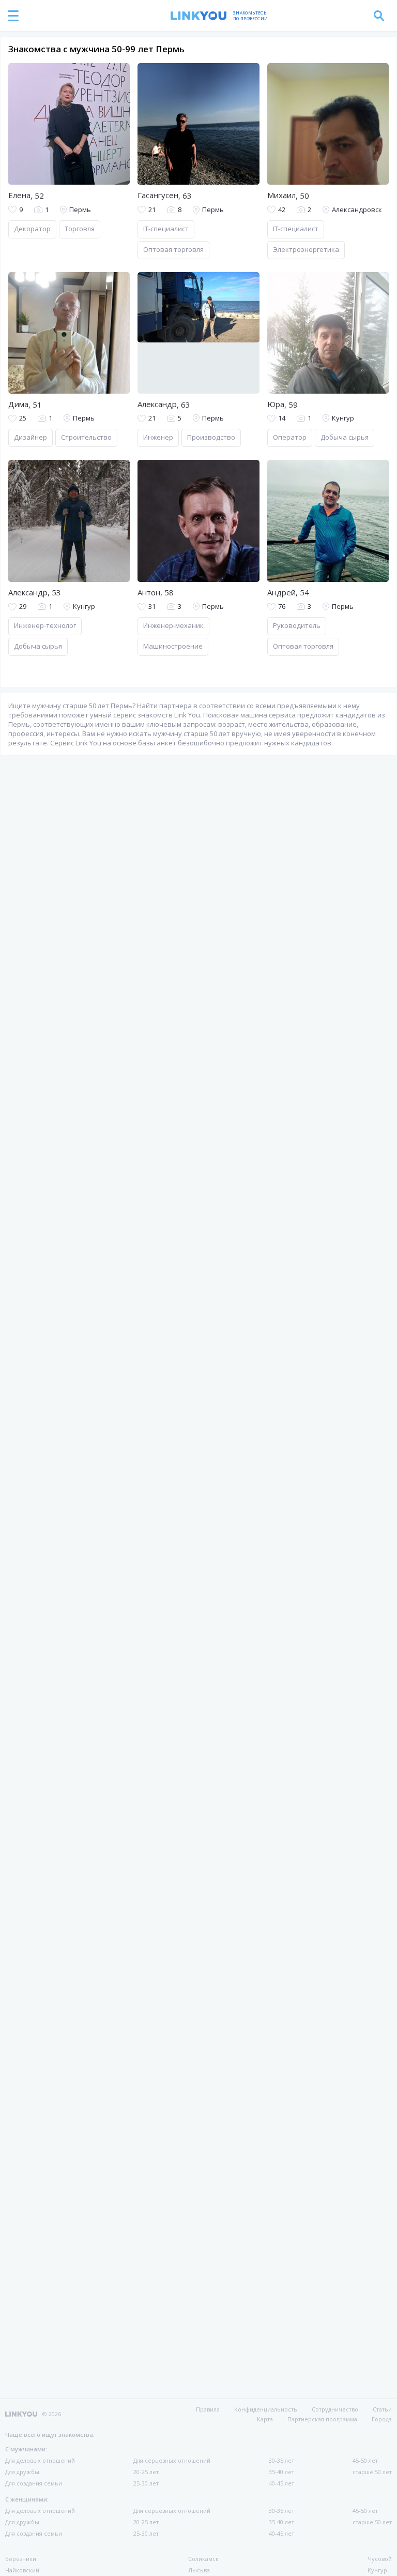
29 (23, 606)
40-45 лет (281, 2483)
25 (23, 418)
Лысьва (199, 2570)
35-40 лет (281, 2472)
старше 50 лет (372, 2472)
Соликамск (203, 2559)
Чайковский (22, 2570)
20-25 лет (146, 2472)
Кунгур (377, 2570)
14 (282, 418)
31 (152, 606)
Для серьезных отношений (172, 2460)
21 (152, 210)
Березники (21, 2559)
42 (282, 210)
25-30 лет (146, 2483)
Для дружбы (22, 2472)
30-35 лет (281, 2460)
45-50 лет (365, 2460)
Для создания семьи (34, 2483)
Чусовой (380, 2559)
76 (282, 606)
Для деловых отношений (40, 2460)
